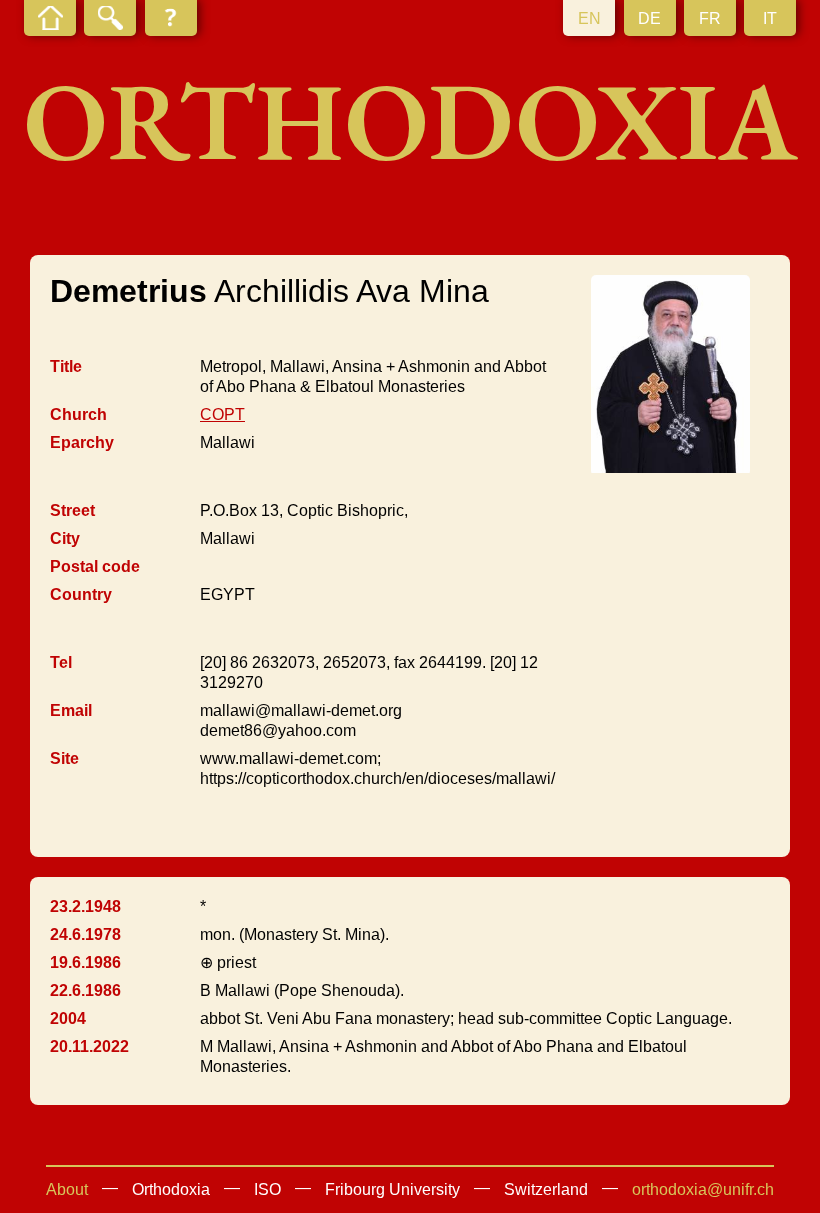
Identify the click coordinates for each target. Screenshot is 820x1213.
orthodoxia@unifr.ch (703, 1189)
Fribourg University (392, 1189)
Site (64, 758)
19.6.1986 (85, 962)
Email (71, 710)
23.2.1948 (85, 906)
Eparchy (82, 442)
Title (66, 366)
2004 (68, 1018)
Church (78, 414)
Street (72, 510)
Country (81, 594)
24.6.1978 (85, 934)
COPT (222, 414)
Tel (61, 662)
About (67, 1189)
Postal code (95, 566)
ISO (267, 1189)
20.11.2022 (89, 1046)
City (65, 538)
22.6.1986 (85, 990)
